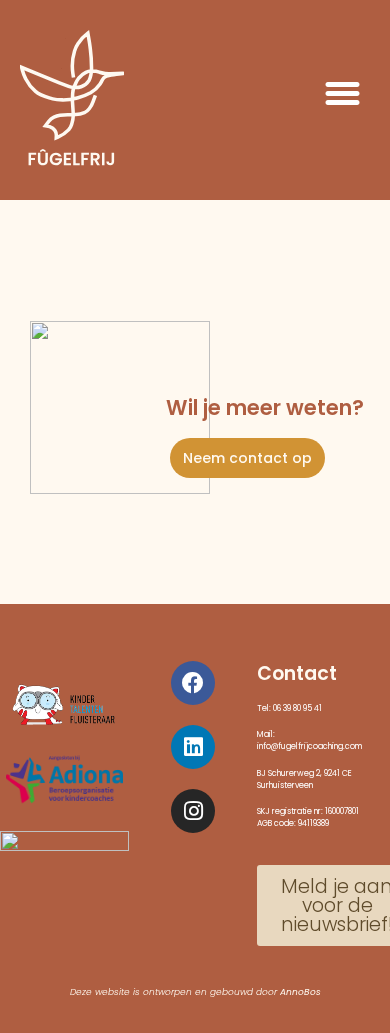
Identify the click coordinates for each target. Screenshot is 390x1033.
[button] (343, 93)
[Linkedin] (193, 747)
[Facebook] (193, 683)
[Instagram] (193, 811)
